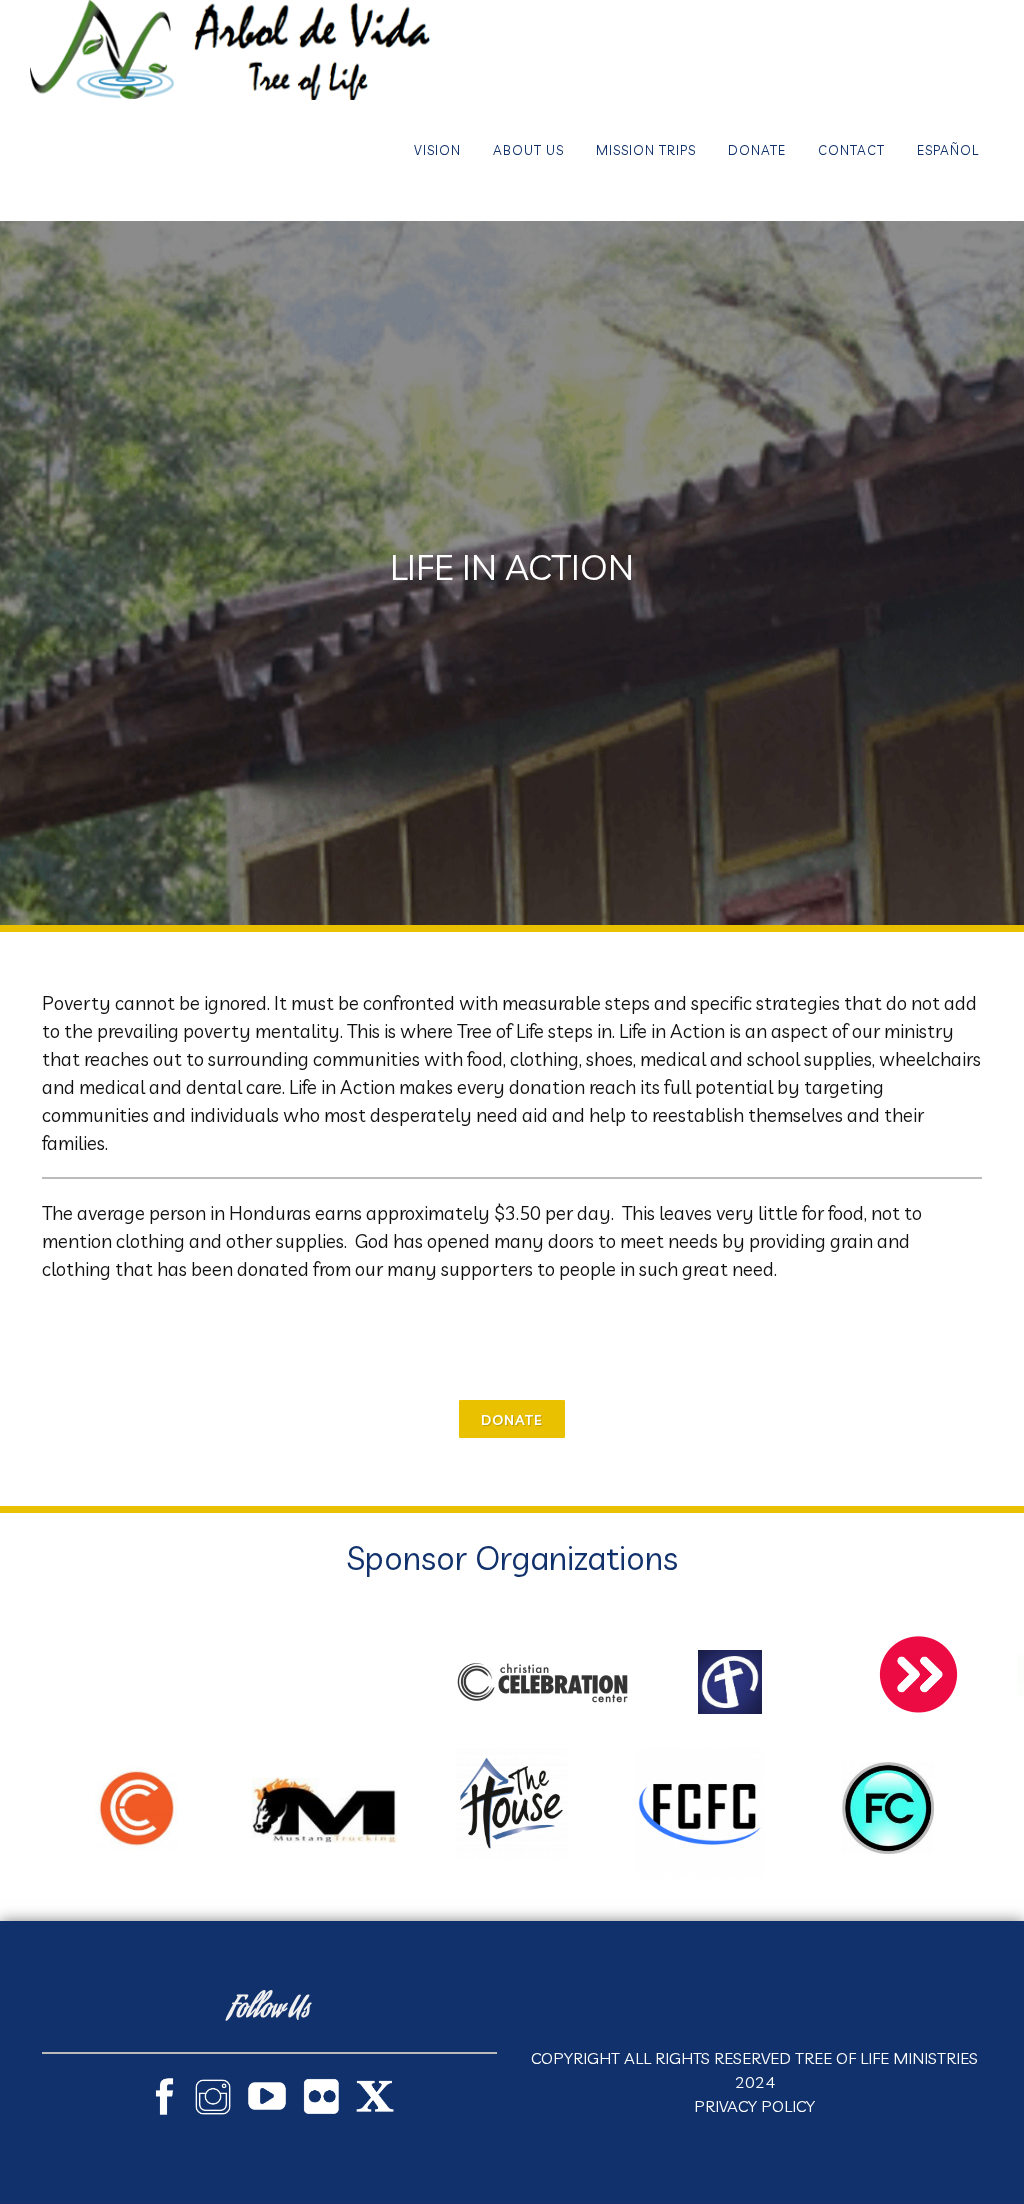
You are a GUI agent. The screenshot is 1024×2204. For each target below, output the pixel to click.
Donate (757, 150)
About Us (528, 150)
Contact (851, 150)
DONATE (512, 1420)
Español (948, 150)
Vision (437, 150)
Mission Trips (646, 150)
